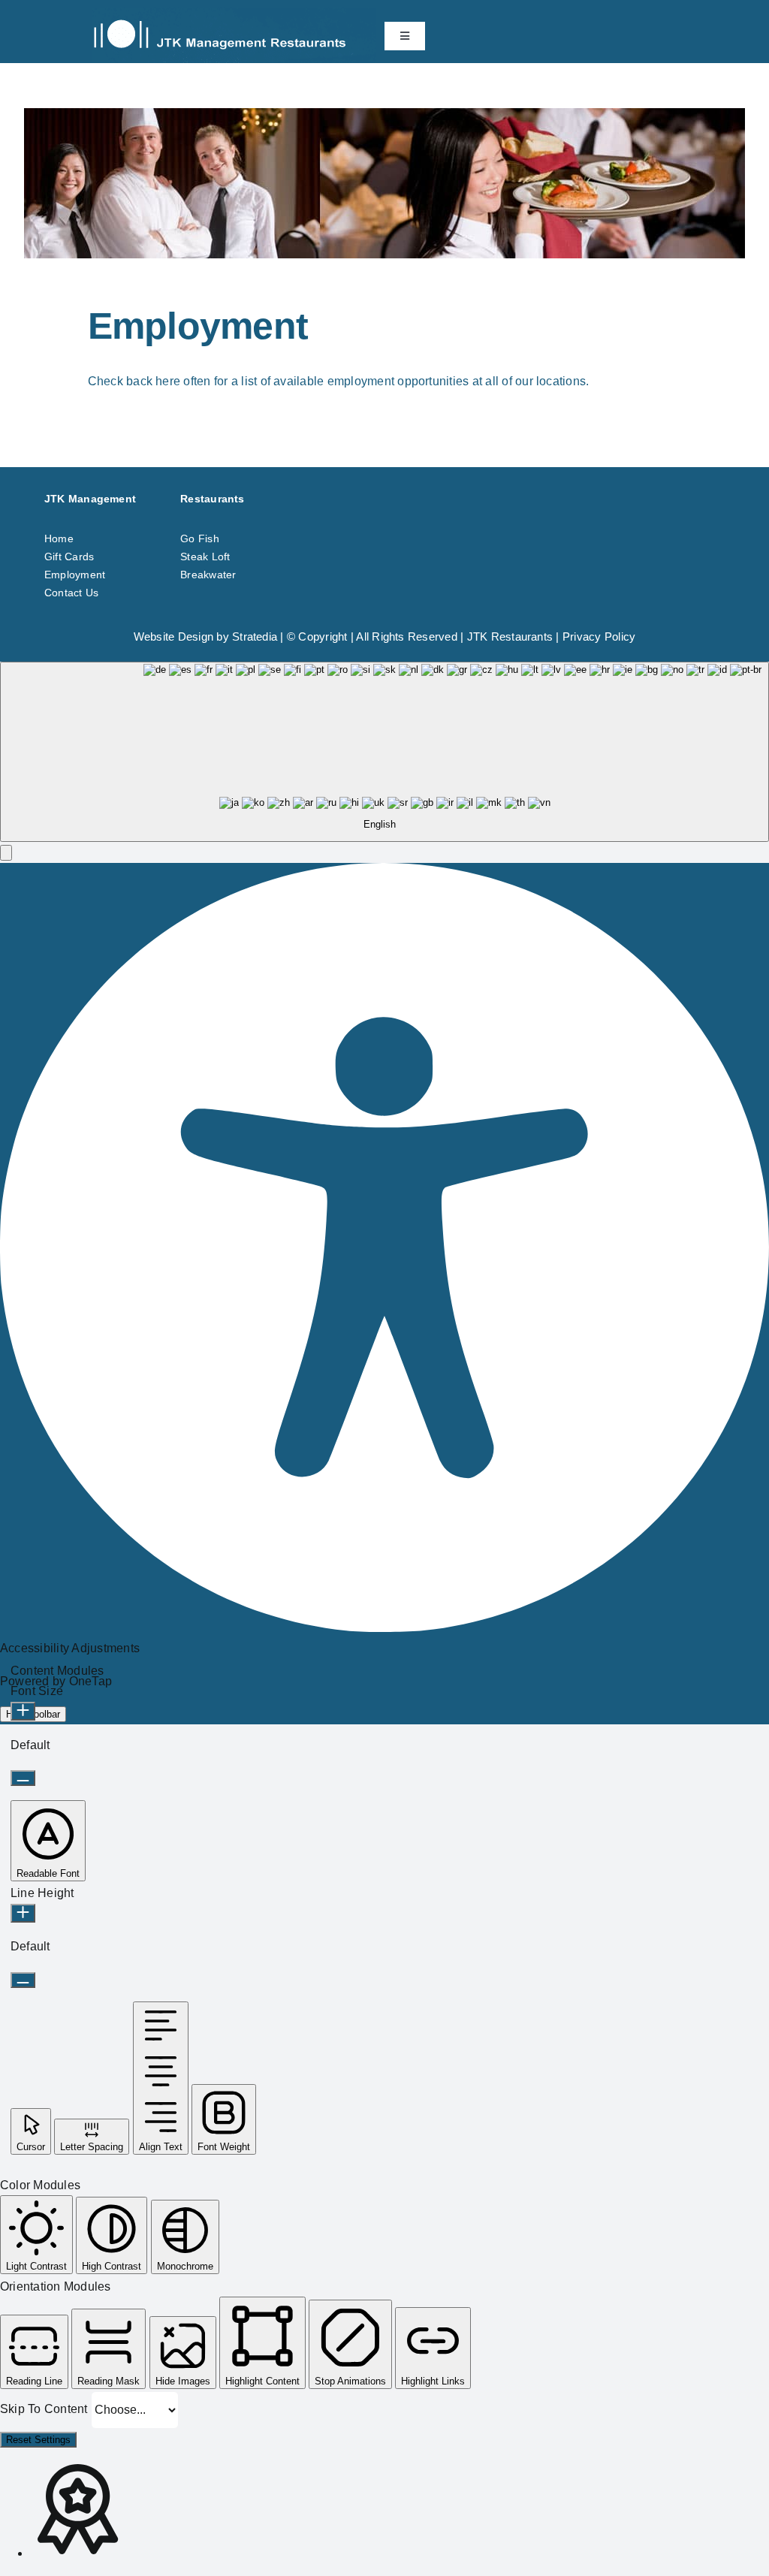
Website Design (173, 636)
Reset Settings (38, 2440)
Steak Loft (205, 557)
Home (59, 538)
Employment (75, 575)
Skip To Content (45, 2409)
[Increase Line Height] (23, 1913)
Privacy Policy (599, 636)
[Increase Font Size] (23, 1711)
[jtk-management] (234, 13)
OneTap (90, 1681)
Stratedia (255, 636)
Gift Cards (69, 557)
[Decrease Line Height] (23, 1980)
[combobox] (384, 752)
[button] (6, 853)
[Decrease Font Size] (23, 1778)
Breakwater (208, 575)
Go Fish (200, 538)
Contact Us (71, 593)
